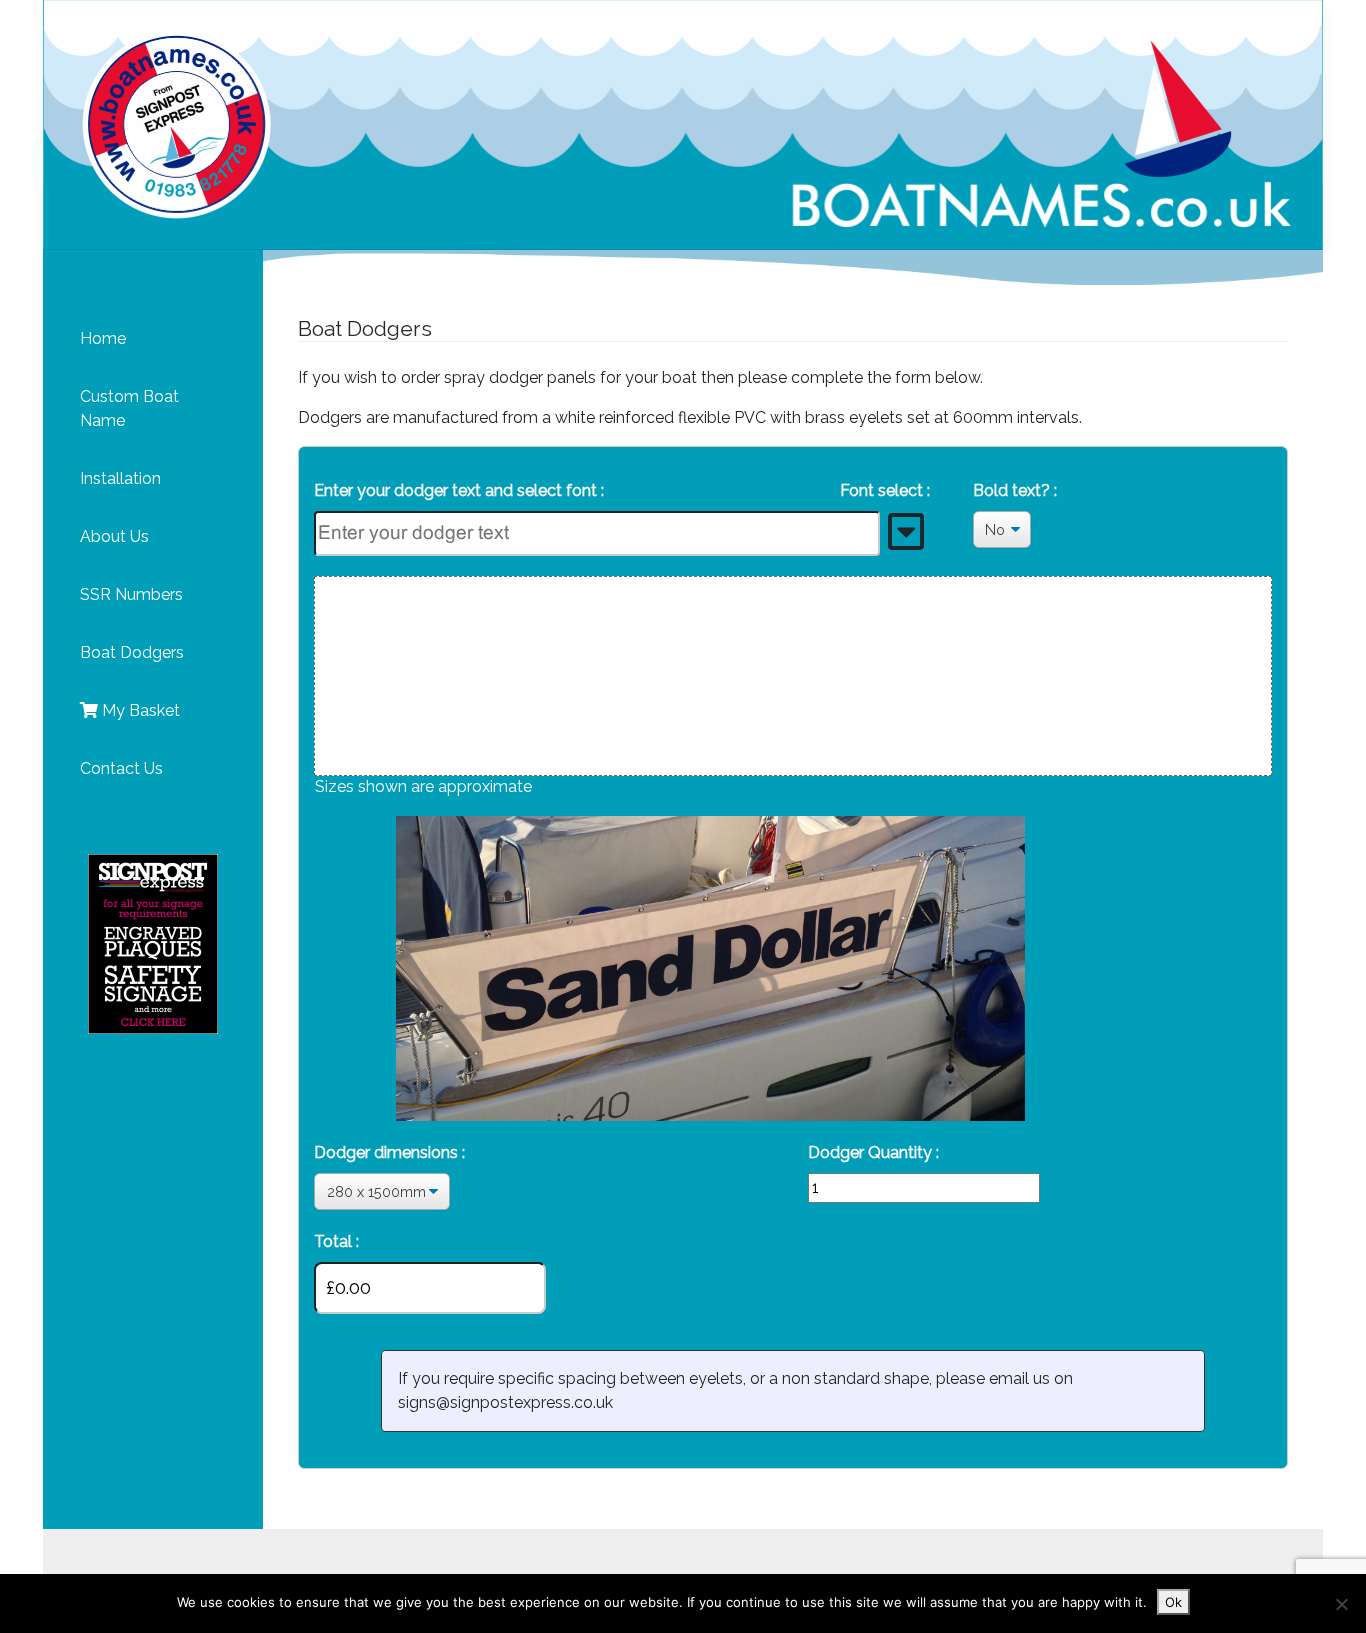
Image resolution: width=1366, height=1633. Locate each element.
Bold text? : (1015, 490)
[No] (1341, 1604)
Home (103, 338)
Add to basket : (864, 1241)
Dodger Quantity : (873, 1152)
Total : (336, 1241)
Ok (1173, 1602)
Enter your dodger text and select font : (622, 490)
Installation (120, 478)
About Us (114, 536)
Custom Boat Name (129, 408)
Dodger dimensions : (389, 1152)
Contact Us (121, 768)
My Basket (139, 710)
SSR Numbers (131, 594)
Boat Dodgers (132, 652)
